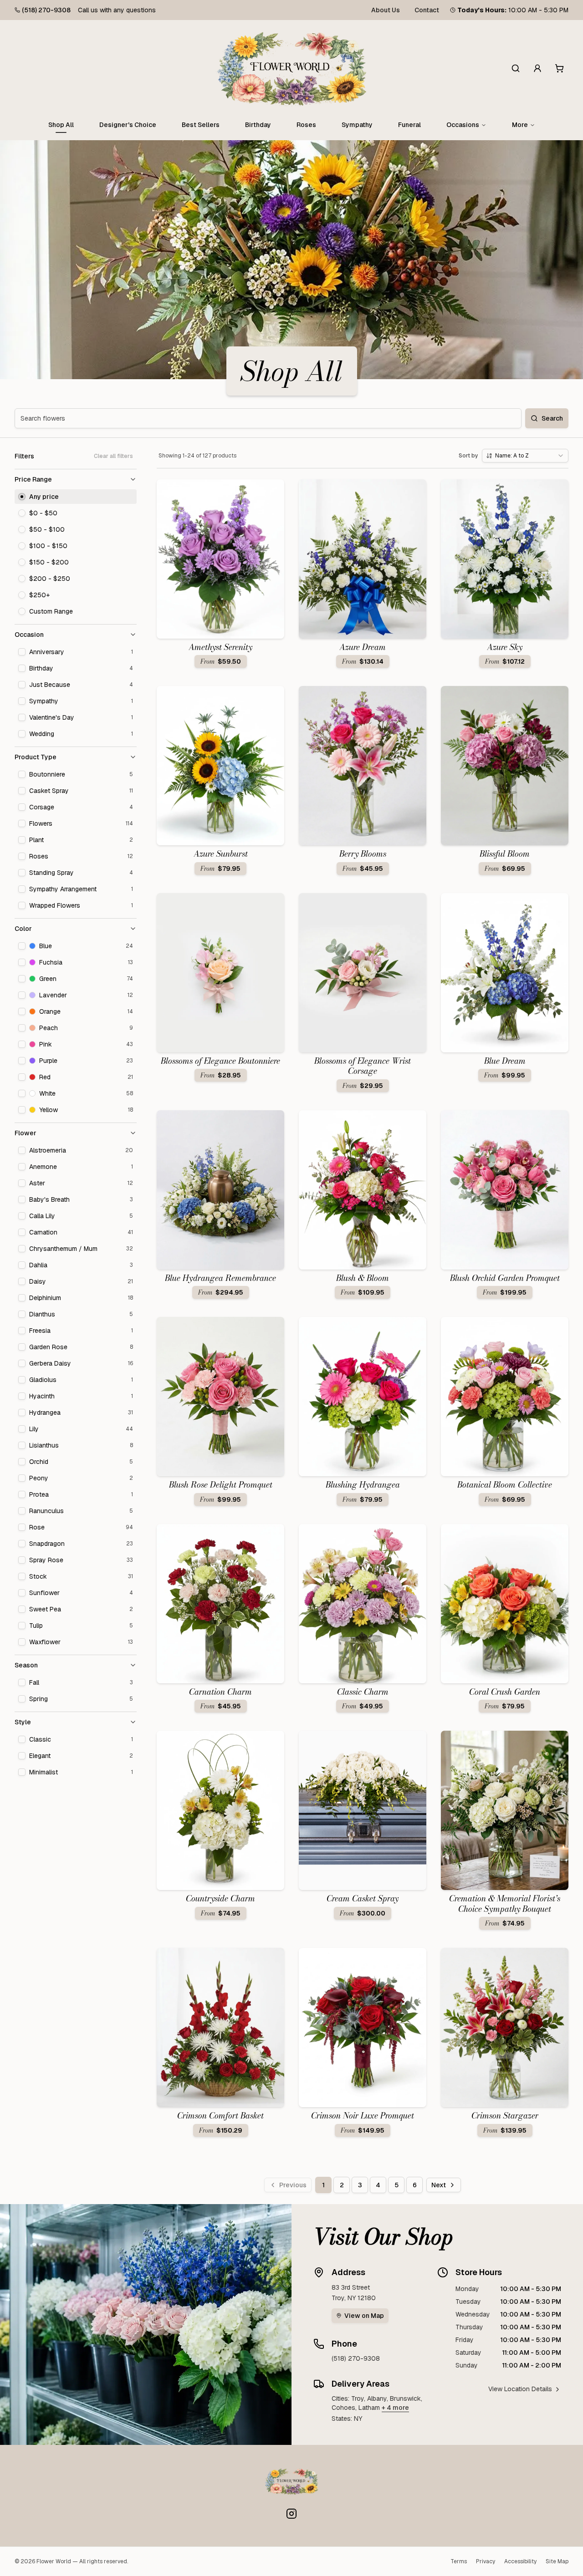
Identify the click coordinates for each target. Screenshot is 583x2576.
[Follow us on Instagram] (291, 2514)
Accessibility (520, 2561)
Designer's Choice (128, 125)
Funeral (409, 125)
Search (552, 418)
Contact (427, 10)
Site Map (557, 2561)
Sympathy (357, 125)
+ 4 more (395, 2408)
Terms (459, 2561)
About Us (386, 10)
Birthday (258, 125)
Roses (306, 125)
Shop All (61, 125)
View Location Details (520, 2389)
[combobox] (525, 456)
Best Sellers (201, 125)
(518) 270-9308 (46, 10)
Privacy (486, 2561)
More (520, 125)
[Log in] (537, 68)
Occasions (463, 125)
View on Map (364, 2316)
